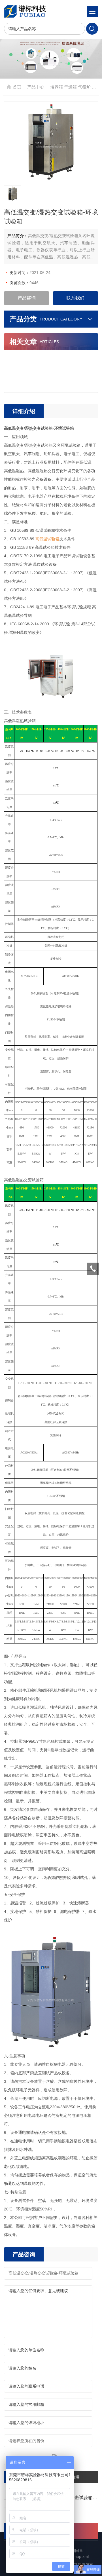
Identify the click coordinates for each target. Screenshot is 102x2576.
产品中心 (36, 87)
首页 (17, 87)
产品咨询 (27, 298)
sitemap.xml (78, 2556)
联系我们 (75, 298)
